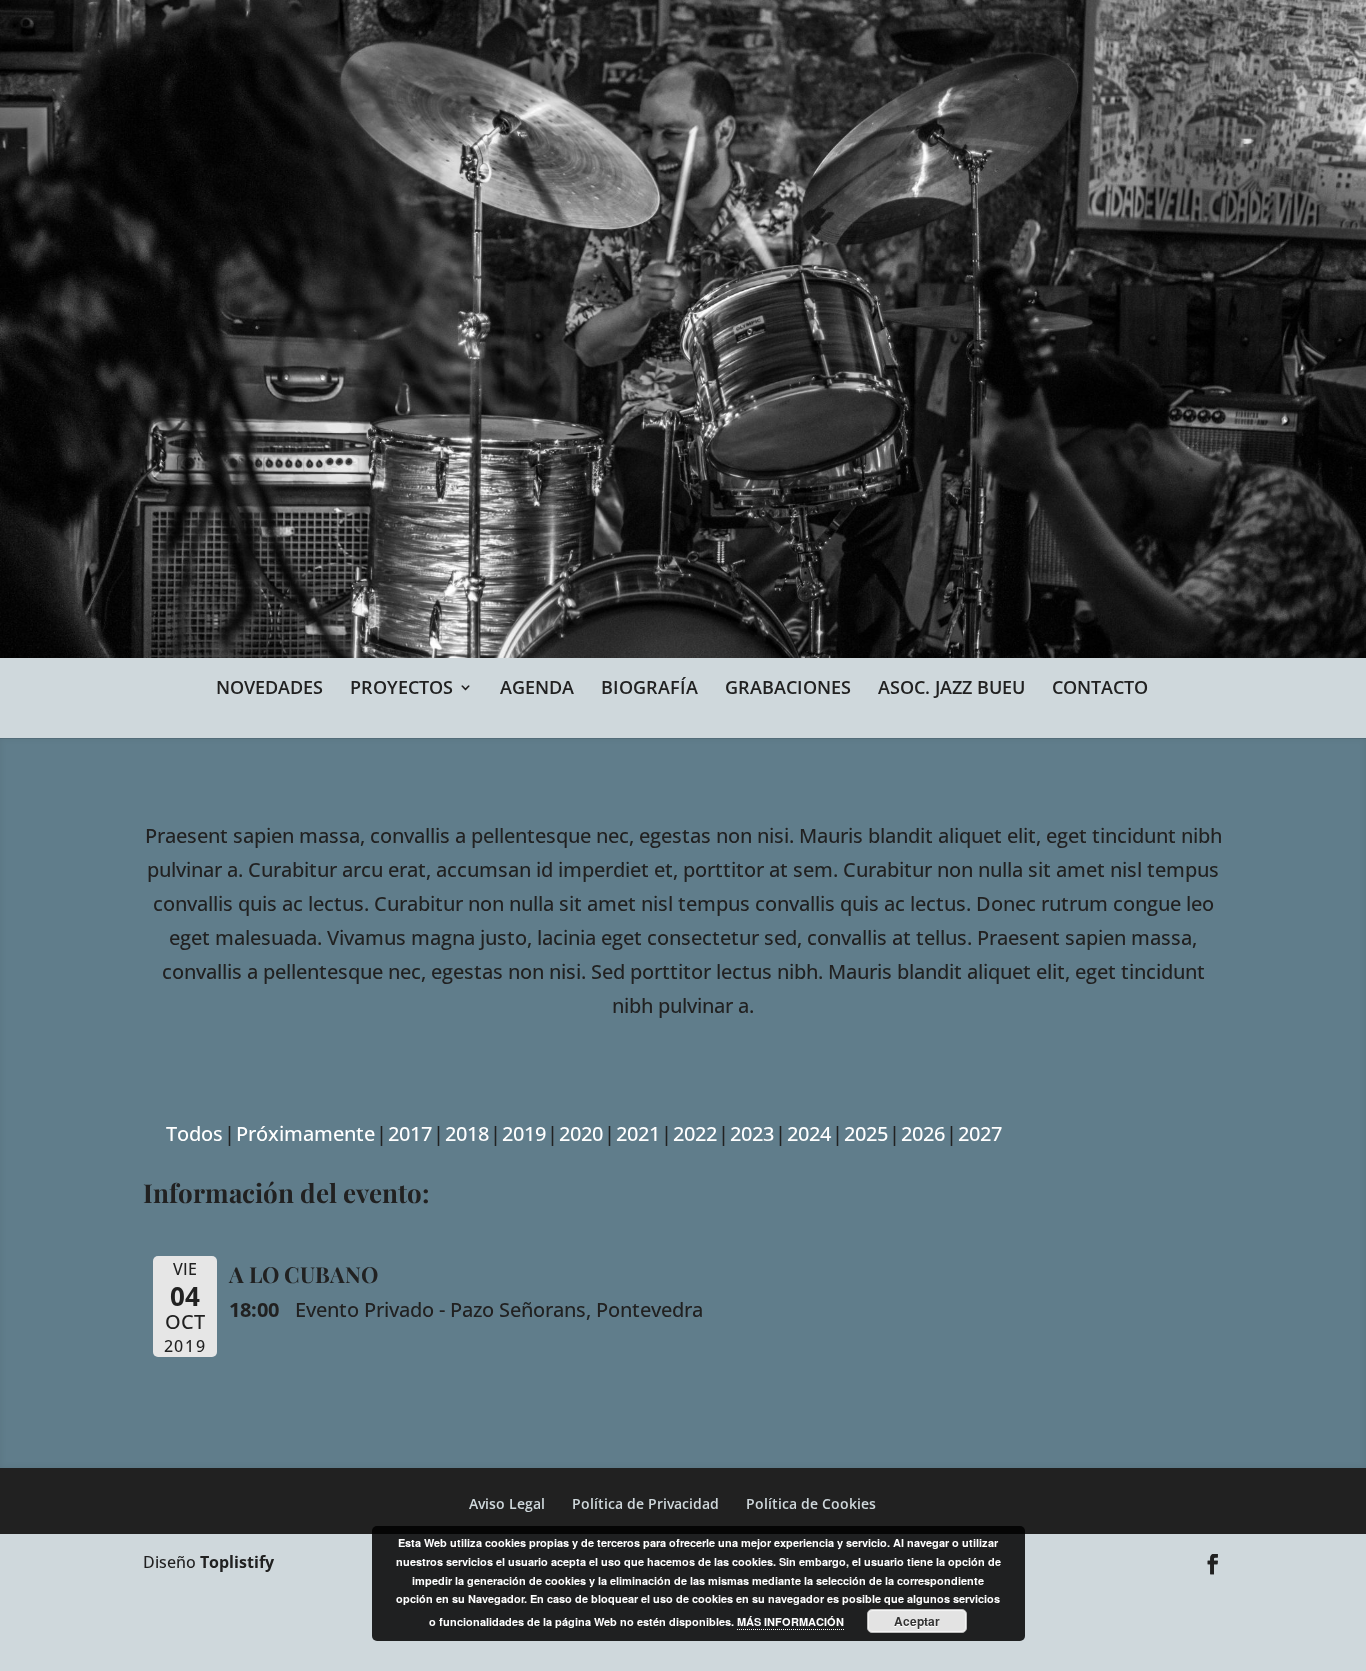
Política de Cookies (811, 1503)
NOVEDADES (269, 687)
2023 (752, 1133)
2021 (638, 1133)
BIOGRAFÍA (649, 687)
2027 (980, 1133)
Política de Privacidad (645, 1503)
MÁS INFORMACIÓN (790, 1621)
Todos (194, 1133)
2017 (410, 1133)
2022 (695, 1133)
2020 (581, 1133)
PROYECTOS (401, 687)
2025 (866, 1133)
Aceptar (917, 1621)
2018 (467, 1133)
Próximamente (305, 1133)
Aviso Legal (507, 1503)
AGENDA (537, 687)
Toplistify (237, 1562)
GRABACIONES (788, 687)
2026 (923, 1133)
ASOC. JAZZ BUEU (951, 687)
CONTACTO (1100, 687)
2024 (809, 1133)
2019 (524, 1133)
